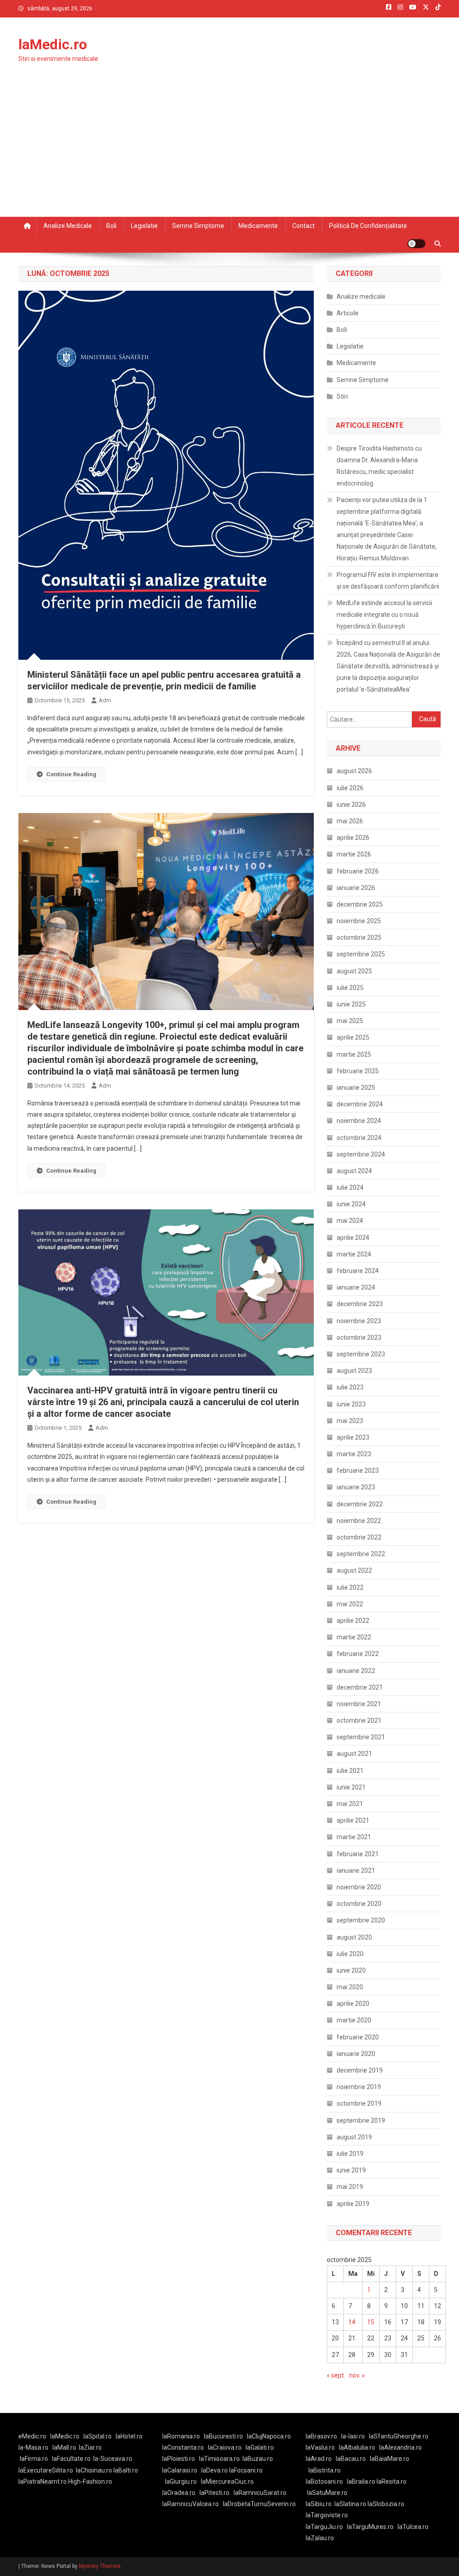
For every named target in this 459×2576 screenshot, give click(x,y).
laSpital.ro (97, 2436)
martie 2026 (354, 854)
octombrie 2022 (359, 1537)
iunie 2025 (351, 1004)
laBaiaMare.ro (390, 2459)
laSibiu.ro (319, 2504)
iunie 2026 (351, 804)
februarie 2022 (358, 1654)
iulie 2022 (350, 1587)
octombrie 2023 (359, 1337)
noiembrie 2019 (359, 2087)
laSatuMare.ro (327, 2493)
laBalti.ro (126, 2470)
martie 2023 (354, 1454)
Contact (303, 226)
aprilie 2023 (353, 1437)
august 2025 (354, 971)
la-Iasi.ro (353, 2436)
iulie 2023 (350, 1387)
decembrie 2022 (360, 1504)
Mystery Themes (100, 2566)
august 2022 (354, 1570)
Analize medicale (68, 226)
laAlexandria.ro (401, 2447)
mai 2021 (350, 1804)
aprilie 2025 (353, 1037)
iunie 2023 (351, 1404)
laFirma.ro (34, 2459)
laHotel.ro (129, 2436)
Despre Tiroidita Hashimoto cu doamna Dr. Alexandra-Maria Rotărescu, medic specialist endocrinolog (379, 466)
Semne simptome (198, 226)
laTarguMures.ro (370, 2527)
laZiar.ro (90, 2447)
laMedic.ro (53, 44)
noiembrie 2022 (359, 1521)
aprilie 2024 (353, 1238)
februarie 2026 (358, 871)
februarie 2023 (358, 1471)
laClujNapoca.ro (269, 2436)
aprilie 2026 (353, 838)
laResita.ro (392, 2481)
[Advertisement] (229, 150)
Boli (111, 226)
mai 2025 (350, 1021)
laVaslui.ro (322, 2447)
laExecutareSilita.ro (46, 2470)
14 (352, 2322)
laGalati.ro (260, 2447)
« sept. (336, 2375)
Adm (105, 700)
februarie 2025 (358, 1071)
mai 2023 (350, 1421)
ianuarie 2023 (356, 1487)
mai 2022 (350, 1604)
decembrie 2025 (360, 904)
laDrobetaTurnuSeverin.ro (259, 2504)
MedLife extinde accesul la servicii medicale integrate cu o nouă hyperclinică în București (384, 615)
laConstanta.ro (183, 2447)
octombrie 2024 (359, 1138)
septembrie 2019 (361, 2120)
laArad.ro (319, 2459)
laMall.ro (64, 2447)
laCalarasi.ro (180, 2470)
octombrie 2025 (359, 938)
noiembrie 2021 (359, 1704)
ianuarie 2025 (356, 1088)
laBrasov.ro (321, 2436)
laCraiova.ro (225, 2447)
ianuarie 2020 (356, 2054)
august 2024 (354, 1171)
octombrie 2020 (359, 1904)
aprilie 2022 (353, 1621)
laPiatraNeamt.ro (43, 2481)
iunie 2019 (351, 2170)
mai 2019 (350, 2187)
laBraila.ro (361, 2481)
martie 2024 (354, 1254)
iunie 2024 (351, 1204)
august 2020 (354, 1937)
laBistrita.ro (325, 2470)
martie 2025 (354, 1054)
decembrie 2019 (360, 2070)
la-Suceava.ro (113, 2459)
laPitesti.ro (214, 2493)
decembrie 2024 (360, 1104)
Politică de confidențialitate (368, 226)
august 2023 (354, 1371)
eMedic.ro (32, 2436)
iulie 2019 (350, 2154)
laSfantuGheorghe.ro (399, 2436)
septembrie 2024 (361, 1154)
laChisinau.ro (94, 2470)
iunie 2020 (351, 1970)
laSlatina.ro (350, 2504)
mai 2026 (350, 821)
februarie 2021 (358, 1854)
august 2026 (354, 771)
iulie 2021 (350, 1771)
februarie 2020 (358, 2037)
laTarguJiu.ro (326, 2527)
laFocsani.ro (246, 2470)
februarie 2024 (358, 1271)
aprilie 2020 (353, 2004)
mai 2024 (350, 1221)
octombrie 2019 (359, 2103)
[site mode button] (416, 244)
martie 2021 (354, 1837)
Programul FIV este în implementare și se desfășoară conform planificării (388, 581)
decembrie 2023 (360, 1304)
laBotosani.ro (324, 2481)
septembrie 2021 (361, 1737)
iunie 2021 (351, 1787)
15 (371, 2322)
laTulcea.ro (413, 2527)
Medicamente (258, 226)
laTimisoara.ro (219, 2459)
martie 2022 (354, 1637)
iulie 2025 (350, 988)
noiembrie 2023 (359, 1321)
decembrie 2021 (360, 1687)
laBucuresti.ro (223, 2436)
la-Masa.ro (33, 2447)
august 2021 (354, 1754)
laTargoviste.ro (327, 2515)
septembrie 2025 (361, 954)
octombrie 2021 (359, 1720)
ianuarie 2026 (356, 888)
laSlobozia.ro (386, 2504)
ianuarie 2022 (356, 1671)
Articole (348, 313)
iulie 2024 (350, 1187)
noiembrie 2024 (359, 1121)
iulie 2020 (350, 1954)
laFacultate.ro (71, 2459)
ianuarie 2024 (356, 1287)
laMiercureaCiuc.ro (227, 2481)
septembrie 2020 (361, 1920)
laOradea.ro (179, 2493)
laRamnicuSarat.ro (260, 2493)
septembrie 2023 (361, 1354)
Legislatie (144, 226)
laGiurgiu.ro (183, 2481)
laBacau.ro (351, 2459)
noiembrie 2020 (359, 1887)
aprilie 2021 (353, 1820)
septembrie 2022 (361, 1554)
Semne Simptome (363, 380)
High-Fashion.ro (90, 2481)
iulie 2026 (350, 788)
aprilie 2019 (353, 2204)
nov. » (357, 2375)
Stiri (342, 396)
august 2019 (354, 2137)
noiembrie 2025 (359, 921)
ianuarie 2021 (356, 1871)
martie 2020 (354, 2020)
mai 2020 (350, 1987)
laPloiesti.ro (179, 2459)
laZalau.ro (320, 2538)
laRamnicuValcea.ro (191, 2504)
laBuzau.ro (258, 2459)
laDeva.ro (214, 2470)
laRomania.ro (181, 2436)
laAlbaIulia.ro (357, 2447)
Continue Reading (71, 774)
